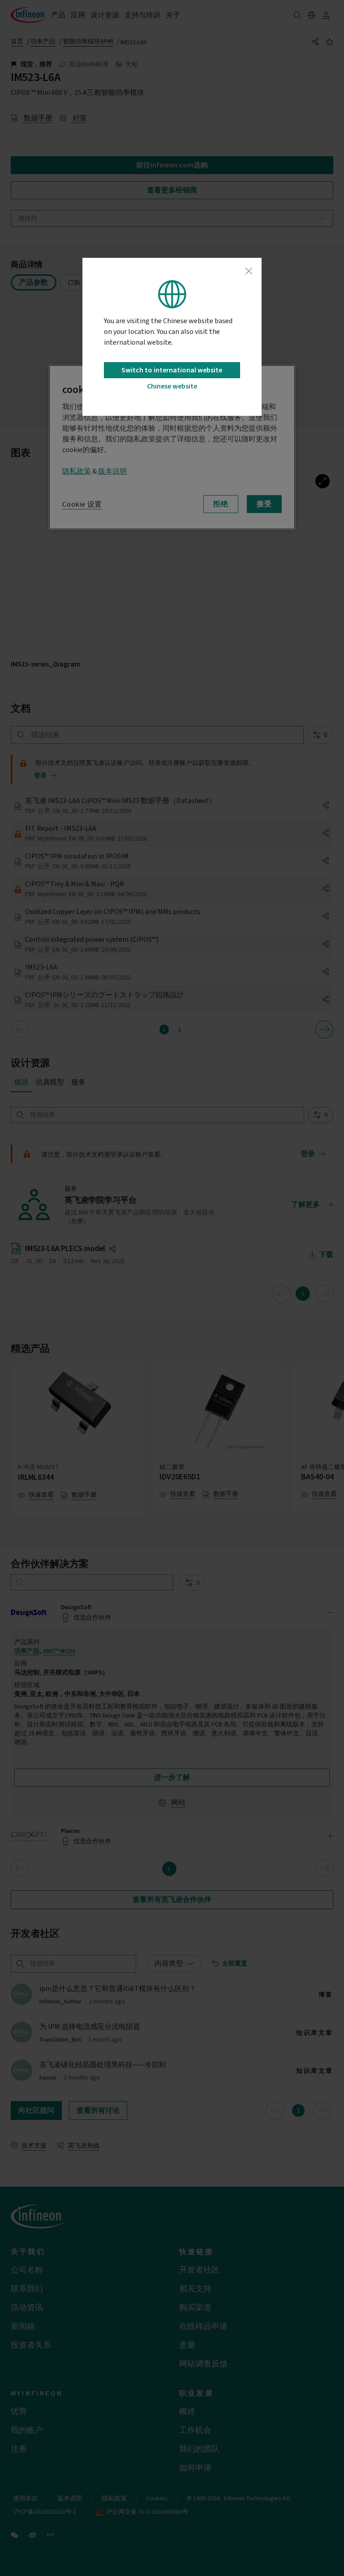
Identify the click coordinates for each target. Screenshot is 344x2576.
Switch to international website (172, 370)
